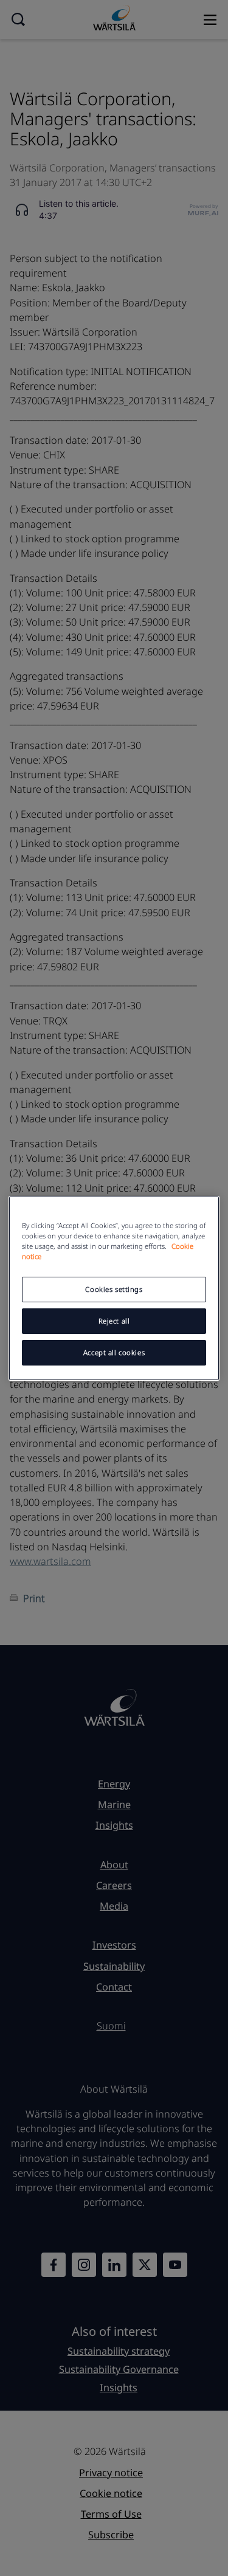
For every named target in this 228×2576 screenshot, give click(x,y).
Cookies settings (114, 1289)
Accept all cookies (114, 1352)
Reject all (114, 1321)
